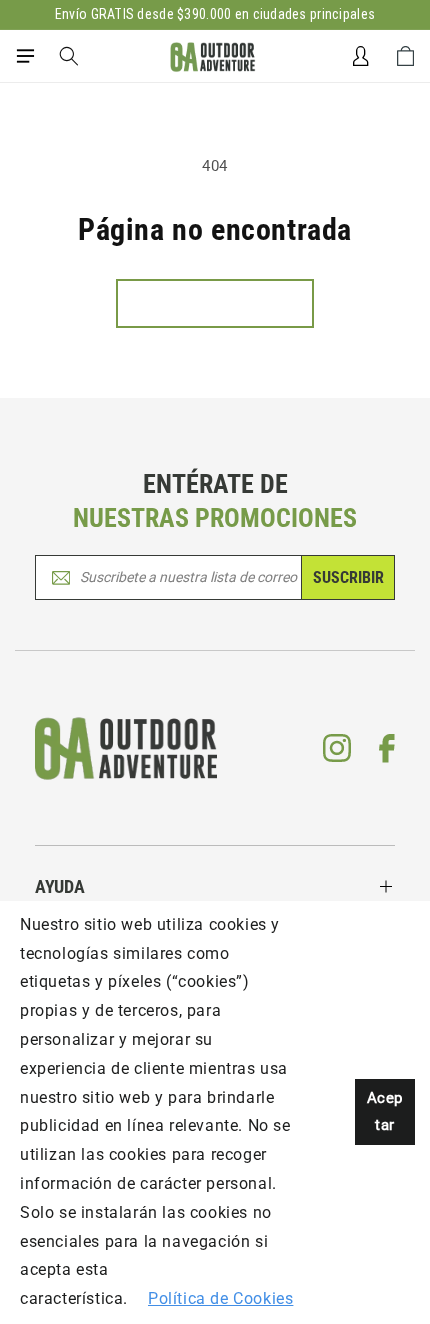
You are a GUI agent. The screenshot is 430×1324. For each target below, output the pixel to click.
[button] (25, 56)
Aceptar (385, 1111)
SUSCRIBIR (348, 577)
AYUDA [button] (60, 886)
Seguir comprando (215, 303)
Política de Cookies (220, 1298)
